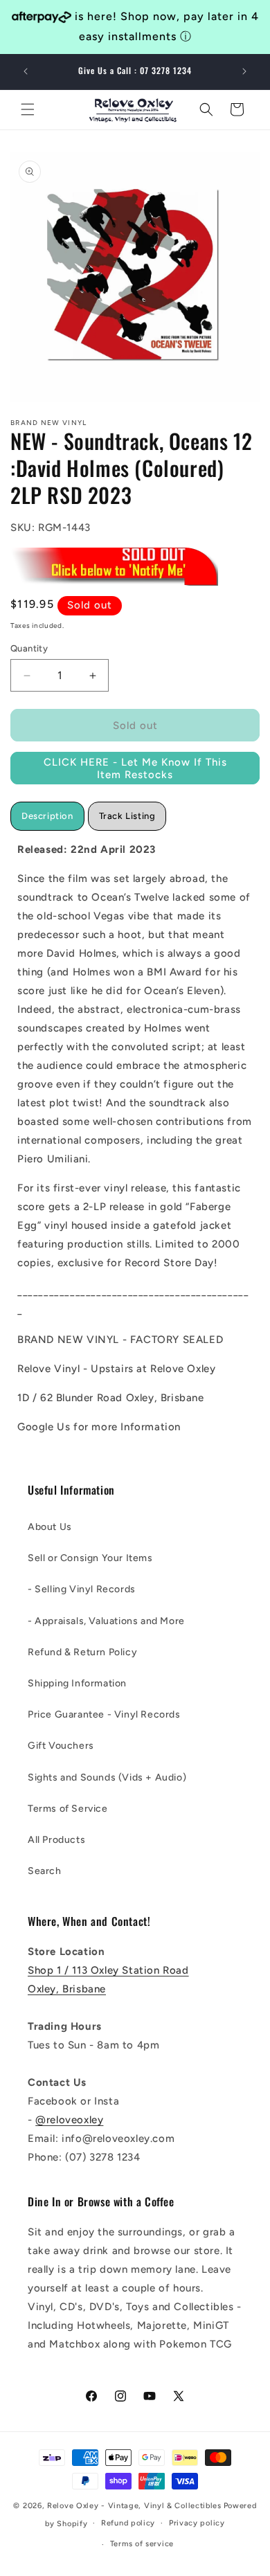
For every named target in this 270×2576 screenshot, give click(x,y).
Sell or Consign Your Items (90, 1558)
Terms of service (142, 2544)
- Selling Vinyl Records (82, 1589)
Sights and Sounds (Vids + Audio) (107, 1777)
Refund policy (128, 2523)
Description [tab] (47, 816)
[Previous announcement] (26, 71)
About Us (50, 1527)
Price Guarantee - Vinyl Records (104, 1714)
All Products (56, 1840)
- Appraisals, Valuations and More (106, 1621)
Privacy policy (197, 2523)
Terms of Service (68, 1809)
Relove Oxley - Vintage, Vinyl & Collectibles (134, 2506)
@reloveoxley (69, 2120)
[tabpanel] (135, 1138)
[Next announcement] (244, 71)
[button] (28, 109)
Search (45, 1871)
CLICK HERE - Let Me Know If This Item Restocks (135, 768)
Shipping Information (77, 1683)
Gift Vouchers (61, 1746)
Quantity (29, 648)
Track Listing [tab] (127, 816)
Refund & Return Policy (82, 1652)
